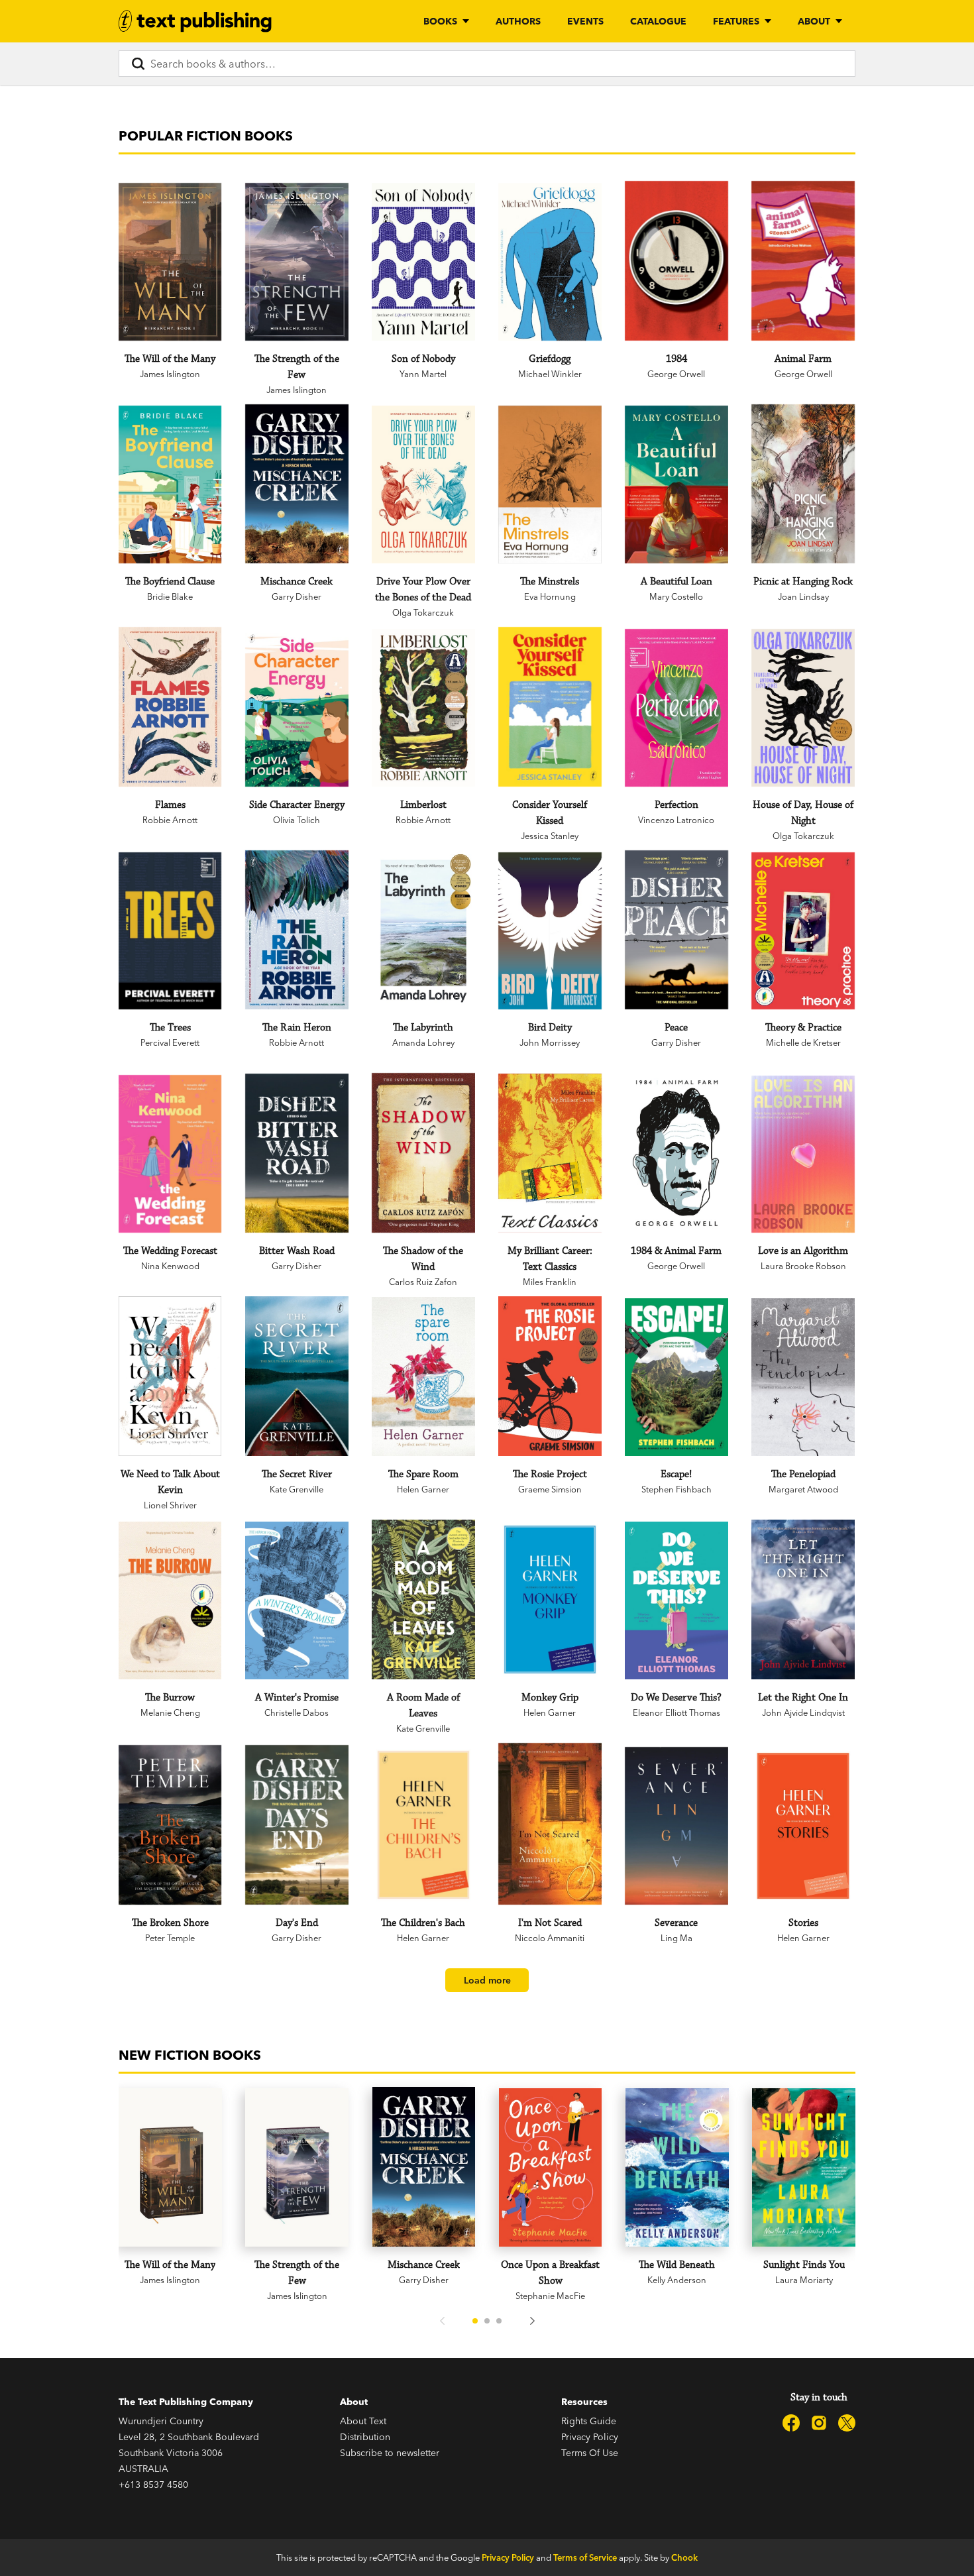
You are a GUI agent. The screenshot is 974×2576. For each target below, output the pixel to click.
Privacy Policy (590, 2437)
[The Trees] (170, 931)
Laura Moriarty (804, 2280)
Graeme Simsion (550, 1489)
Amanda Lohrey (423, 1042)
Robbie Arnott (170, 820)
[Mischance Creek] (297, 484)
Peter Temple (170, 1938)
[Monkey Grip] (550, 1599)
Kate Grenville (297, 1489)
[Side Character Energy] (297, 708)
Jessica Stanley (550, 836)
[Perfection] (676, 708)
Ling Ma (676, 1938)
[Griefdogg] (550, 262)
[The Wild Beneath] (677, 2167)
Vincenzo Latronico (676, 820)
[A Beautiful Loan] (676, 484)
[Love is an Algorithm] (803, 1154)
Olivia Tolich (297, 820)
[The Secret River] (297, 1376)
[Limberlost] (423, 708)
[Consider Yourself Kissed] (550, 707)
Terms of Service (585, 2557)
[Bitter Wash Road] (297, 1153)
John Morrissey (550, 1042)
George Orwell (676, 374)
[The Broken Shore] (170, 1825)
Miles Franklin (550, 1282)
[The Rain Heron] (297, 930)
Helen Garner (423, 1489)
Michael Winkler (550, 374)
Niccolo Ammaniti (550, 1938)
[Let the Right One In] (803, 1599)
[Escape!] (676, 1377)
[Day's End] (297, 1825)
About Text (363, 2421)
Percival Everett (170, 1042)
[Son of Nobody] (423, 262)
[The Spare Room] (423, 1376)
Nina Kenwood (170, 1266)
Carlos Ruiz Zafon (423, 1282)
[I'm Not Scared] (550, 1824)
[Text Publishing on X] (847, 2423)
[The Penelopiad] (803, 1377)
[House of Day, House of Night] (803, 708)
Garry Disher (297, 596)
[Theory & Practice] (803, 931)
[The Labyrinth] (423, 930)
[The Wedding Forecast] (170, 1154)
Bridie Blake (170, 596)
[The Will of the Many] (170, 262)
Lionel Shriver (170, 1505)
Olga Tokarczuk (423, 612)
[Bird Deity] (550, 931)
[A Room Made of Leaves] (423, 1599)
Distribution (365, 2437)
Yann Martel (423, 374)
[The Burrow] (170, 1600)
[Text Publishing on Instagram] (819, 2423)
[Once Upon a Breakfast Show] (551, 2167)
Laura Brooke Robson (803, 1266)
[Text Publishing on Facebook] (791, 2423)
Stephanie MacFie (550, 2296)
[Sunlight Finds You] (804, 2167)
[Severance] (676, 1826)
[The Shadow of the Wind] (423, 1153)
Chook (684, 2557)
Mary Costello (676, 596)
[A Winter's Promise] (297, 1600)
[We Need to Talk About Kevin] (170, 1376)
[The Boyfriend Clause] (170, 484)
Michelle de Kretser (803, 1042)
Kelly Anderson (677, 2280)
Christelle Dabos (297, 1712)
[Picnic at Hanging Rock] (803, 484)
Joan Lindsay (803, 596)
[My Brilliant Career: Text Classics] (550, 1153)
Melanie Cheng (170, 1712)
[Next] (532, 2321)
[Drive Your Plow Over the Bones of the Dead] (423, 484)
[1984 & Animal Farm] (676, 1153)
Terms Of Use (590, 2453)
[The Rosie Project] (550, 1376)
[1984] (676, 261)
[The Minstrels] (550, 484)
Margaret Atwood (803, 1489)
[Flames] (170, 707)
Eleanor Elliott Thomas (676, 1712)
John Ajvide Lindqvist (803, 1712)
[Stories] (803, 1826)
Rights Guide (589, 2421)
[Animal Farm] (803, 261)
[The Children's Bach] (423, 1825)
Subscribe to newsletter (390, 2453)
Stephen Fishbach (676, 1489)
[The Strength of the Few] (297, 262)
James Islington (170, 374)
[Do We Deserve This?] (676, 1600)
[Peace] (676, 930)
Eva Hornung (550, 596)
